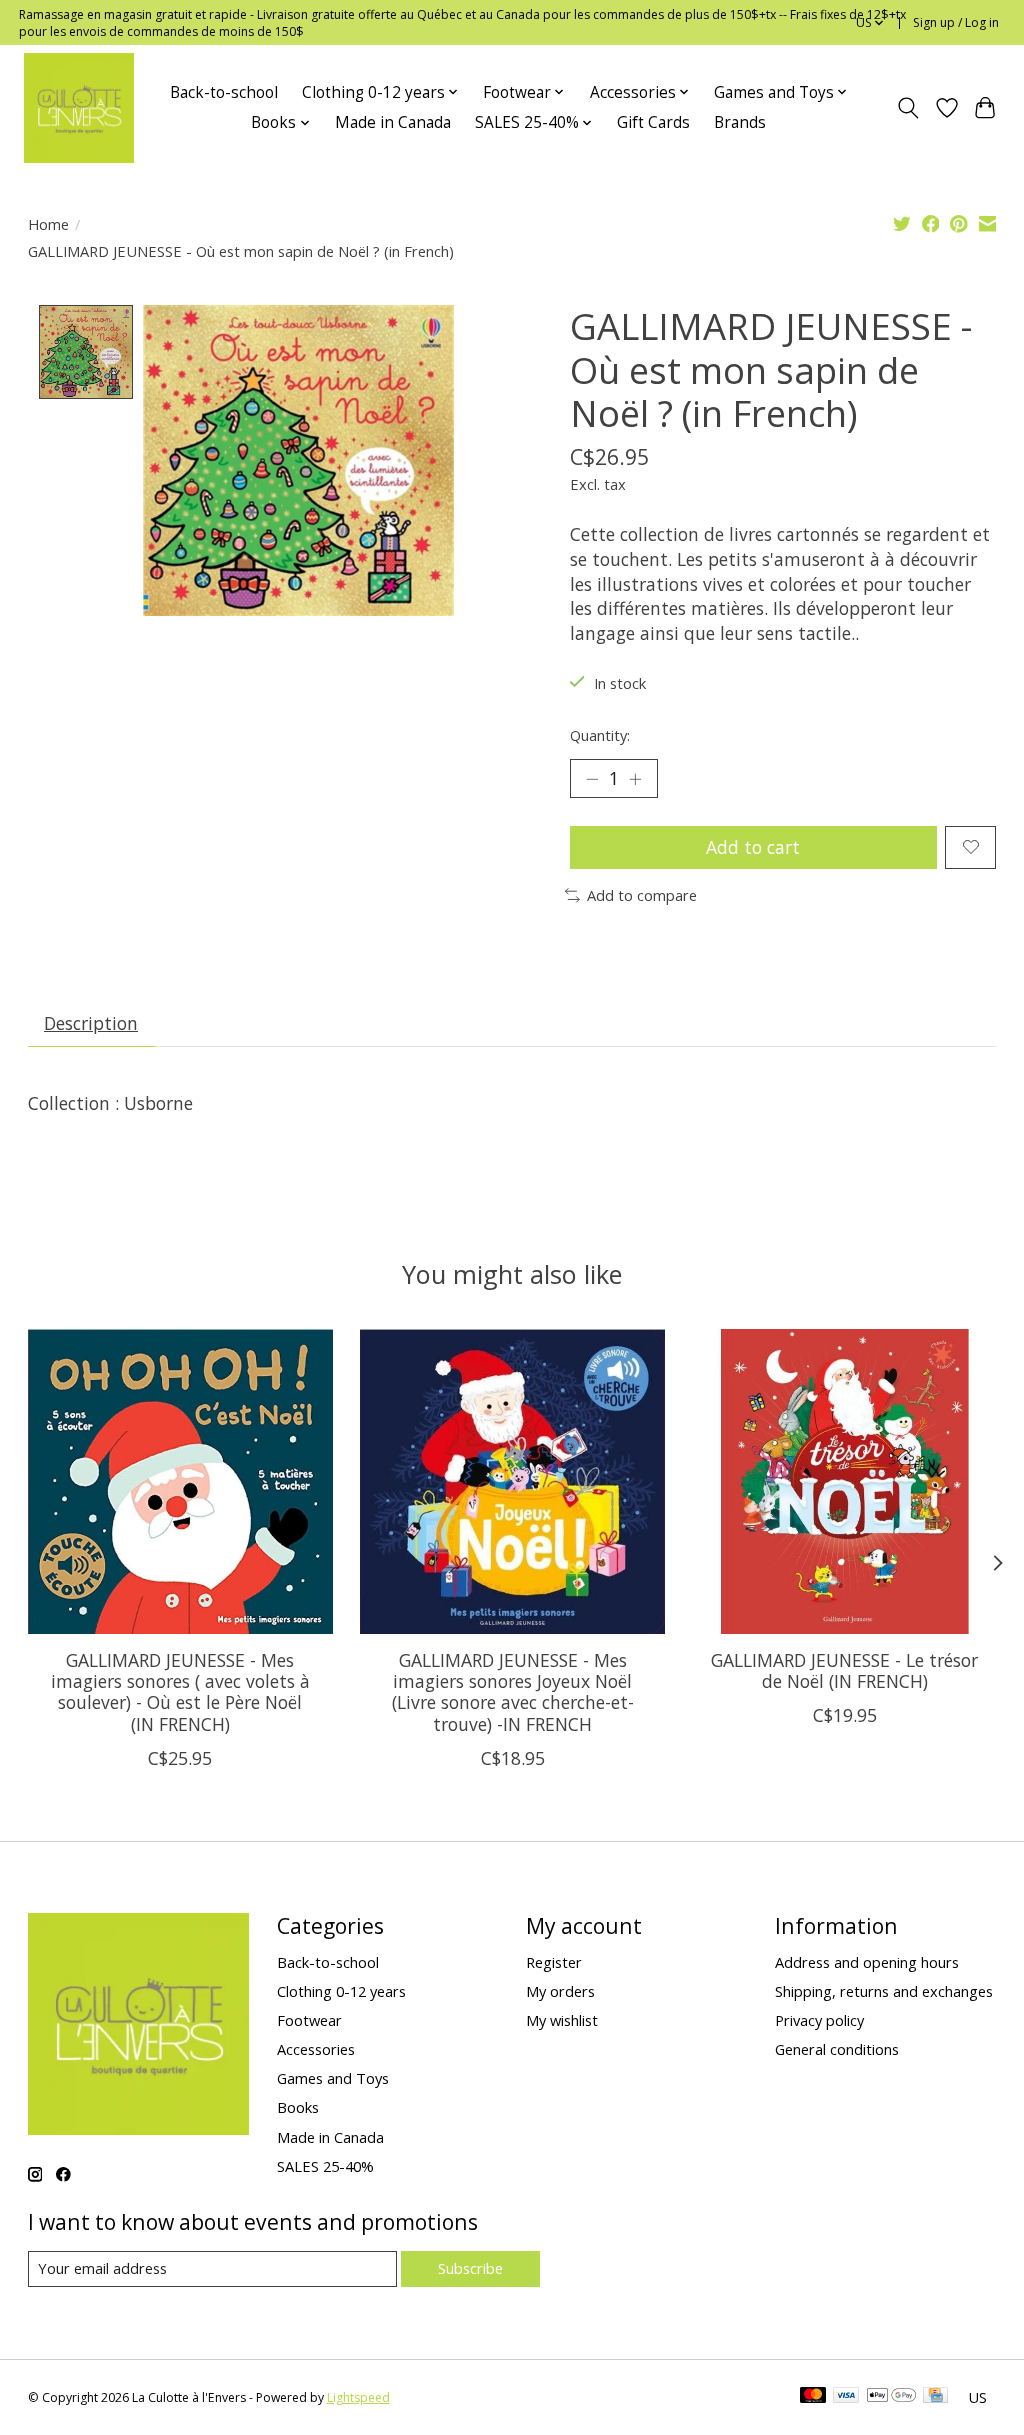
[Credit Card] (935, 2397)
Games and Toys (333, 2078)
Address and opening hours (867, 1962)
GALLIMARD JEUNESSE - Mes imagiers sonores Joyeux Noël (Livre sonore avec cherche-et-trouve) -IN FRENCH (512, 1691)
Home (48, 224)
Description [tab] (91, 1023)
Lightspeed (358, 2397)
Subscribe (470, 2268)
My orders (560, 1991)
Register (554, 1962)
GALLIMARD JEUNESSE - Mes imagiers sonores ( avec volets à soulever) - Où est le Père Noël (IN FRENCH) (179, 1691)
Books (298, 2107)
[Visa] (846, 2397)
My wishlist (562, 2020)
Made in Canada (393, 122)
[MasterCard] (813, 2397)
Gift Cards (653, 122)
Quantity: (600, 735)
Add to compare (642, 895)
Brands (740, 122)
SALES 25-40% (325, 2166)
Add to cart (753, 847)
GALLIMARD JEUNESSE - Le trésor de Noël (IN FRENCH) (844, 1670)
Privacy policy (819, 2020)
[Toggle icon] (907, 108)
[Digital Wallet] (891, 2397)
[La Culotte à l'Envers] (79, 108)
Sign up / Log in (956, 22)
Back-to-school (224, 92)
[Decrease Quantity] (592, 778)
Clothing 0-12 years (341, 1991)
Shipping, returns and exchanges (884, 1991)
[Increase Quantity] (635, 778)
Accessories (316, 2049)
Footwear (309, 2020)
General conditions (837, 2049)
